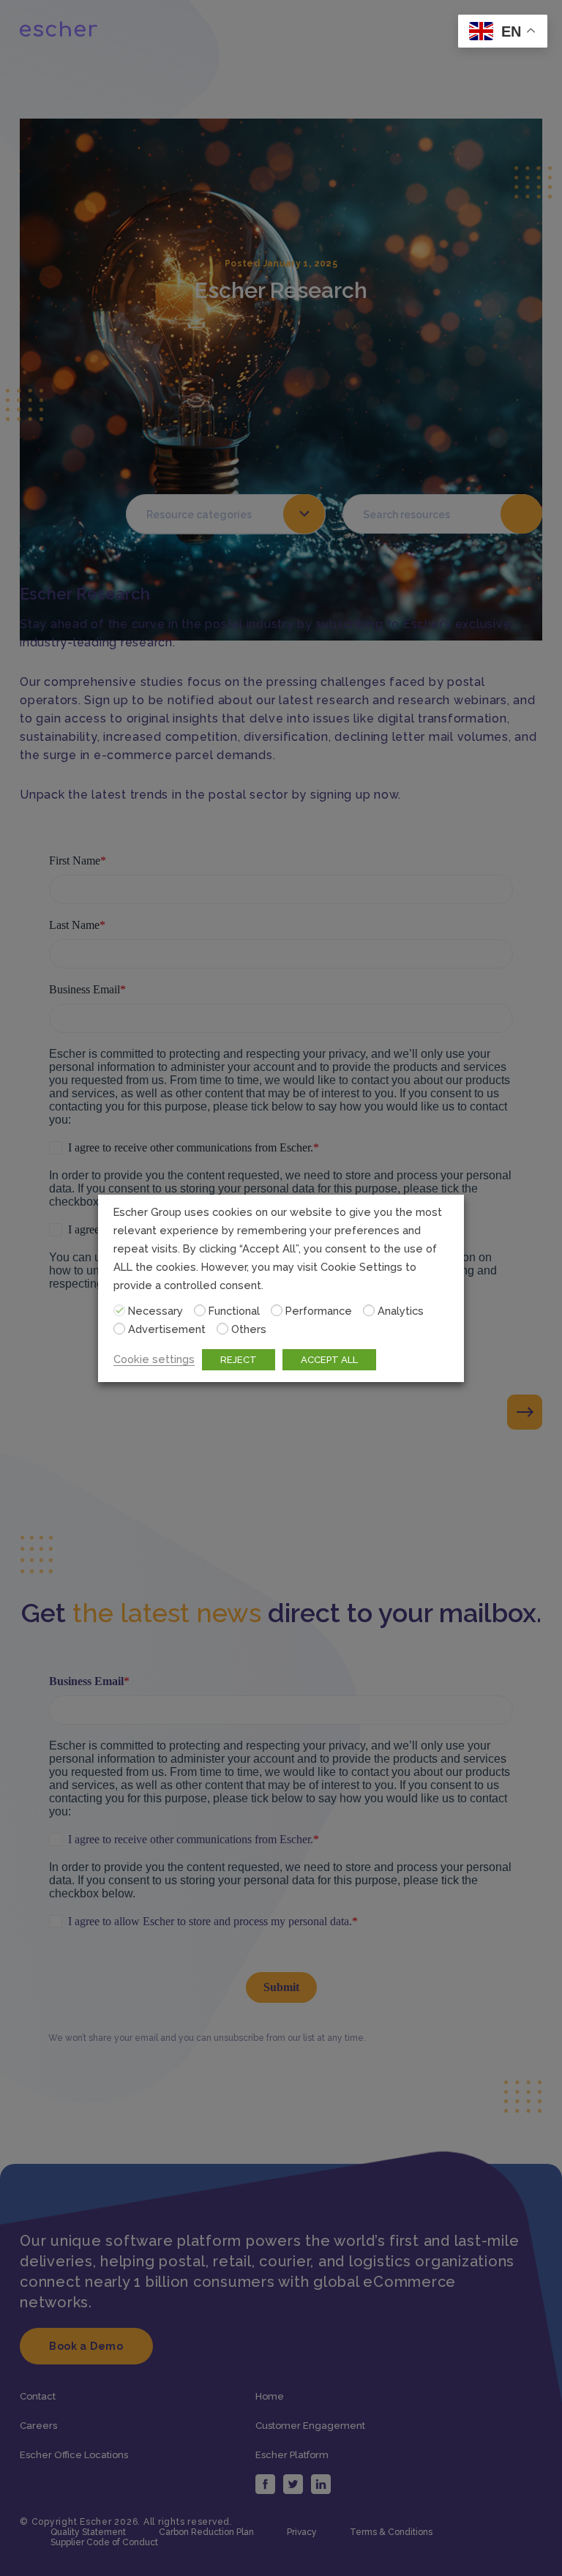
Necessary (156, 1311)
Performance (319, 1311)
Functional (234, 1311)
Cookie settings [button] (154, 1359)
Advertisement (167, 1329)
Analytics (401, 1311)
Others (249, 1329)
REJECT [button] (239, 1360)
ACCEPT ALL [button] (329, 1360)
